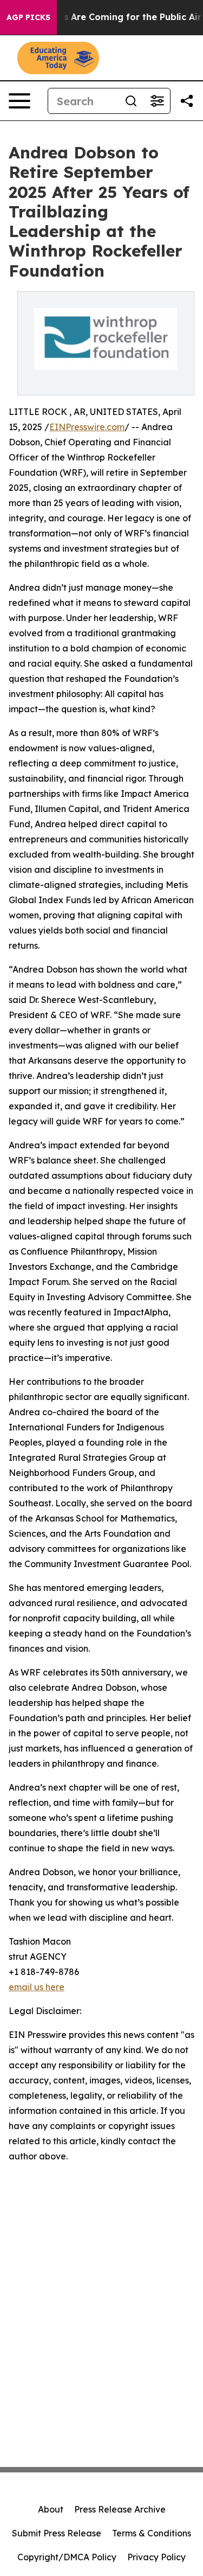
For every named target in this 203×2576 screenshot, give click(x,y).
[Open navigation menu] (19, 101)
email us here (37, 1987)
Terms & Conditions (152, 2533)
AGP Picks (28, 17)
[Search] (131, 101)
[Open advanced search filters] (157, 101)
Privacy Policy (156, 2557)
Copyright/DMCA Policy (67, 2557)
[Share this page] (187, 101)
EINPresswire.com (87, 427)
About (51, 2509)
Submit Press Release (57, 2533)
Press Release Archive (120, 2509)
